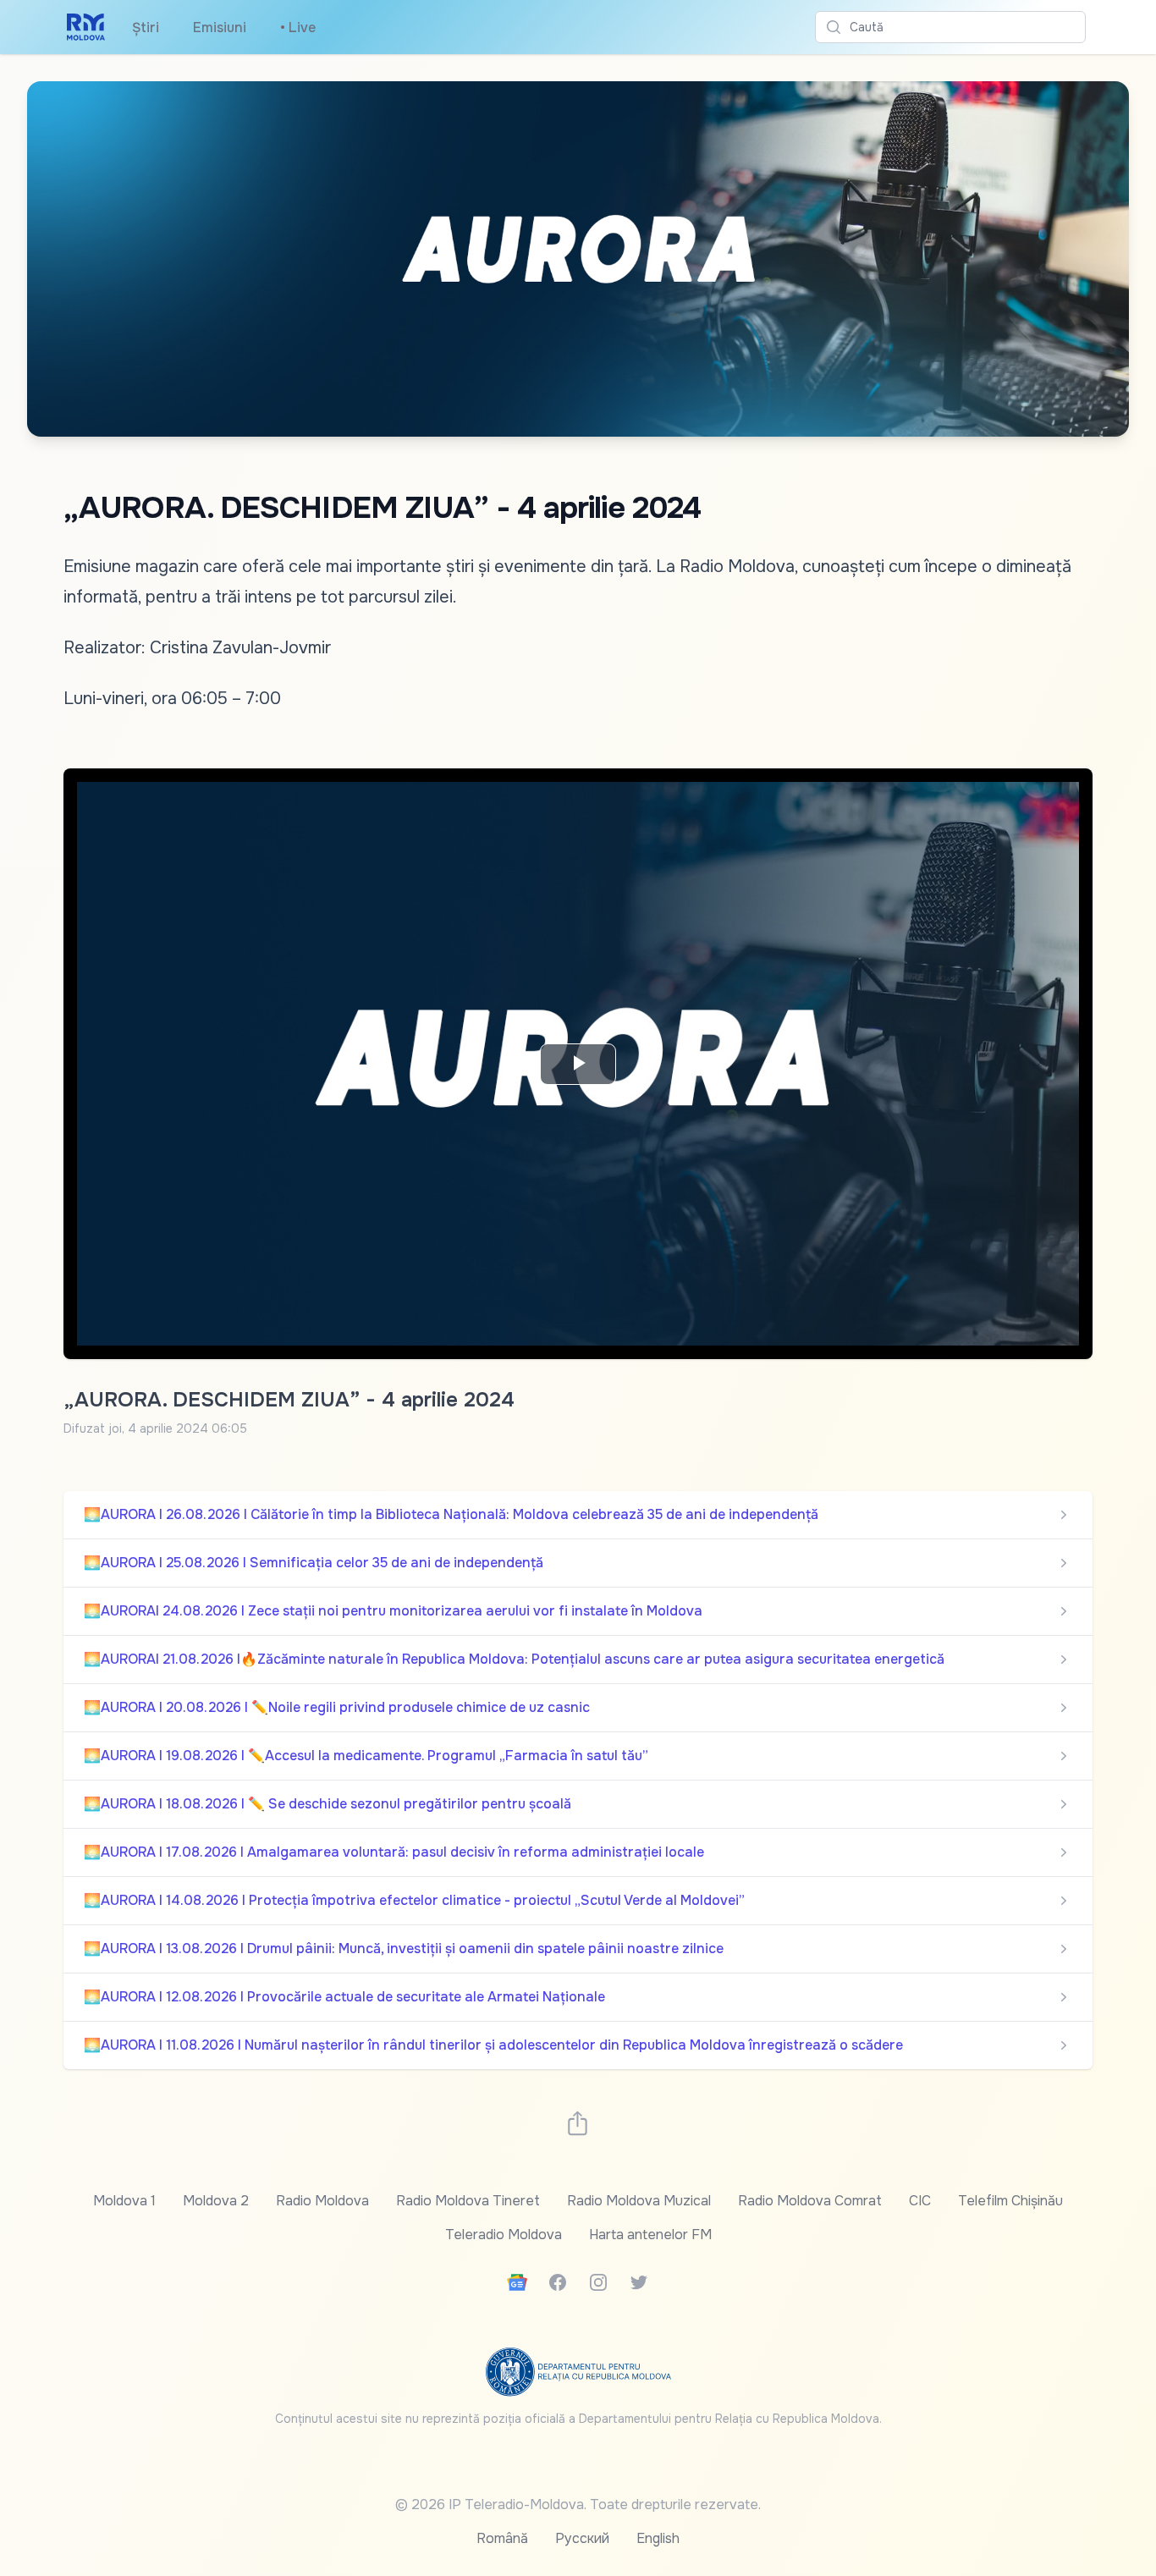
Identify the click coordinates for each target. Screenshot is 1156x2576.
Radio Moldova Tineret (468, 2201)
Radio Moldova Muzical (639, 2201)
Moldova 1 (124, 2201)
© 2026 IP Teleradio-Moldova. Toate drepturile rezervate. (578, 2504)
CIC (920, 2201)
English (658, 2538)
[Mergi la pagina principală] (86, 27)
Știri (146, 28)
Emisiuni (220, 28)
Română (502, 2538)
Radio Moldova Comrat (810, 2201)
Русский (582, 2538)
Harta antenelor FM (650, 2235)
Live (298, 28)
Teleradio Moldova (504, 2235)
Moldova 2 (216, 2201)
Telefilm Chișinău (1010, 2201)
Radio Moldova (322, 2201)
